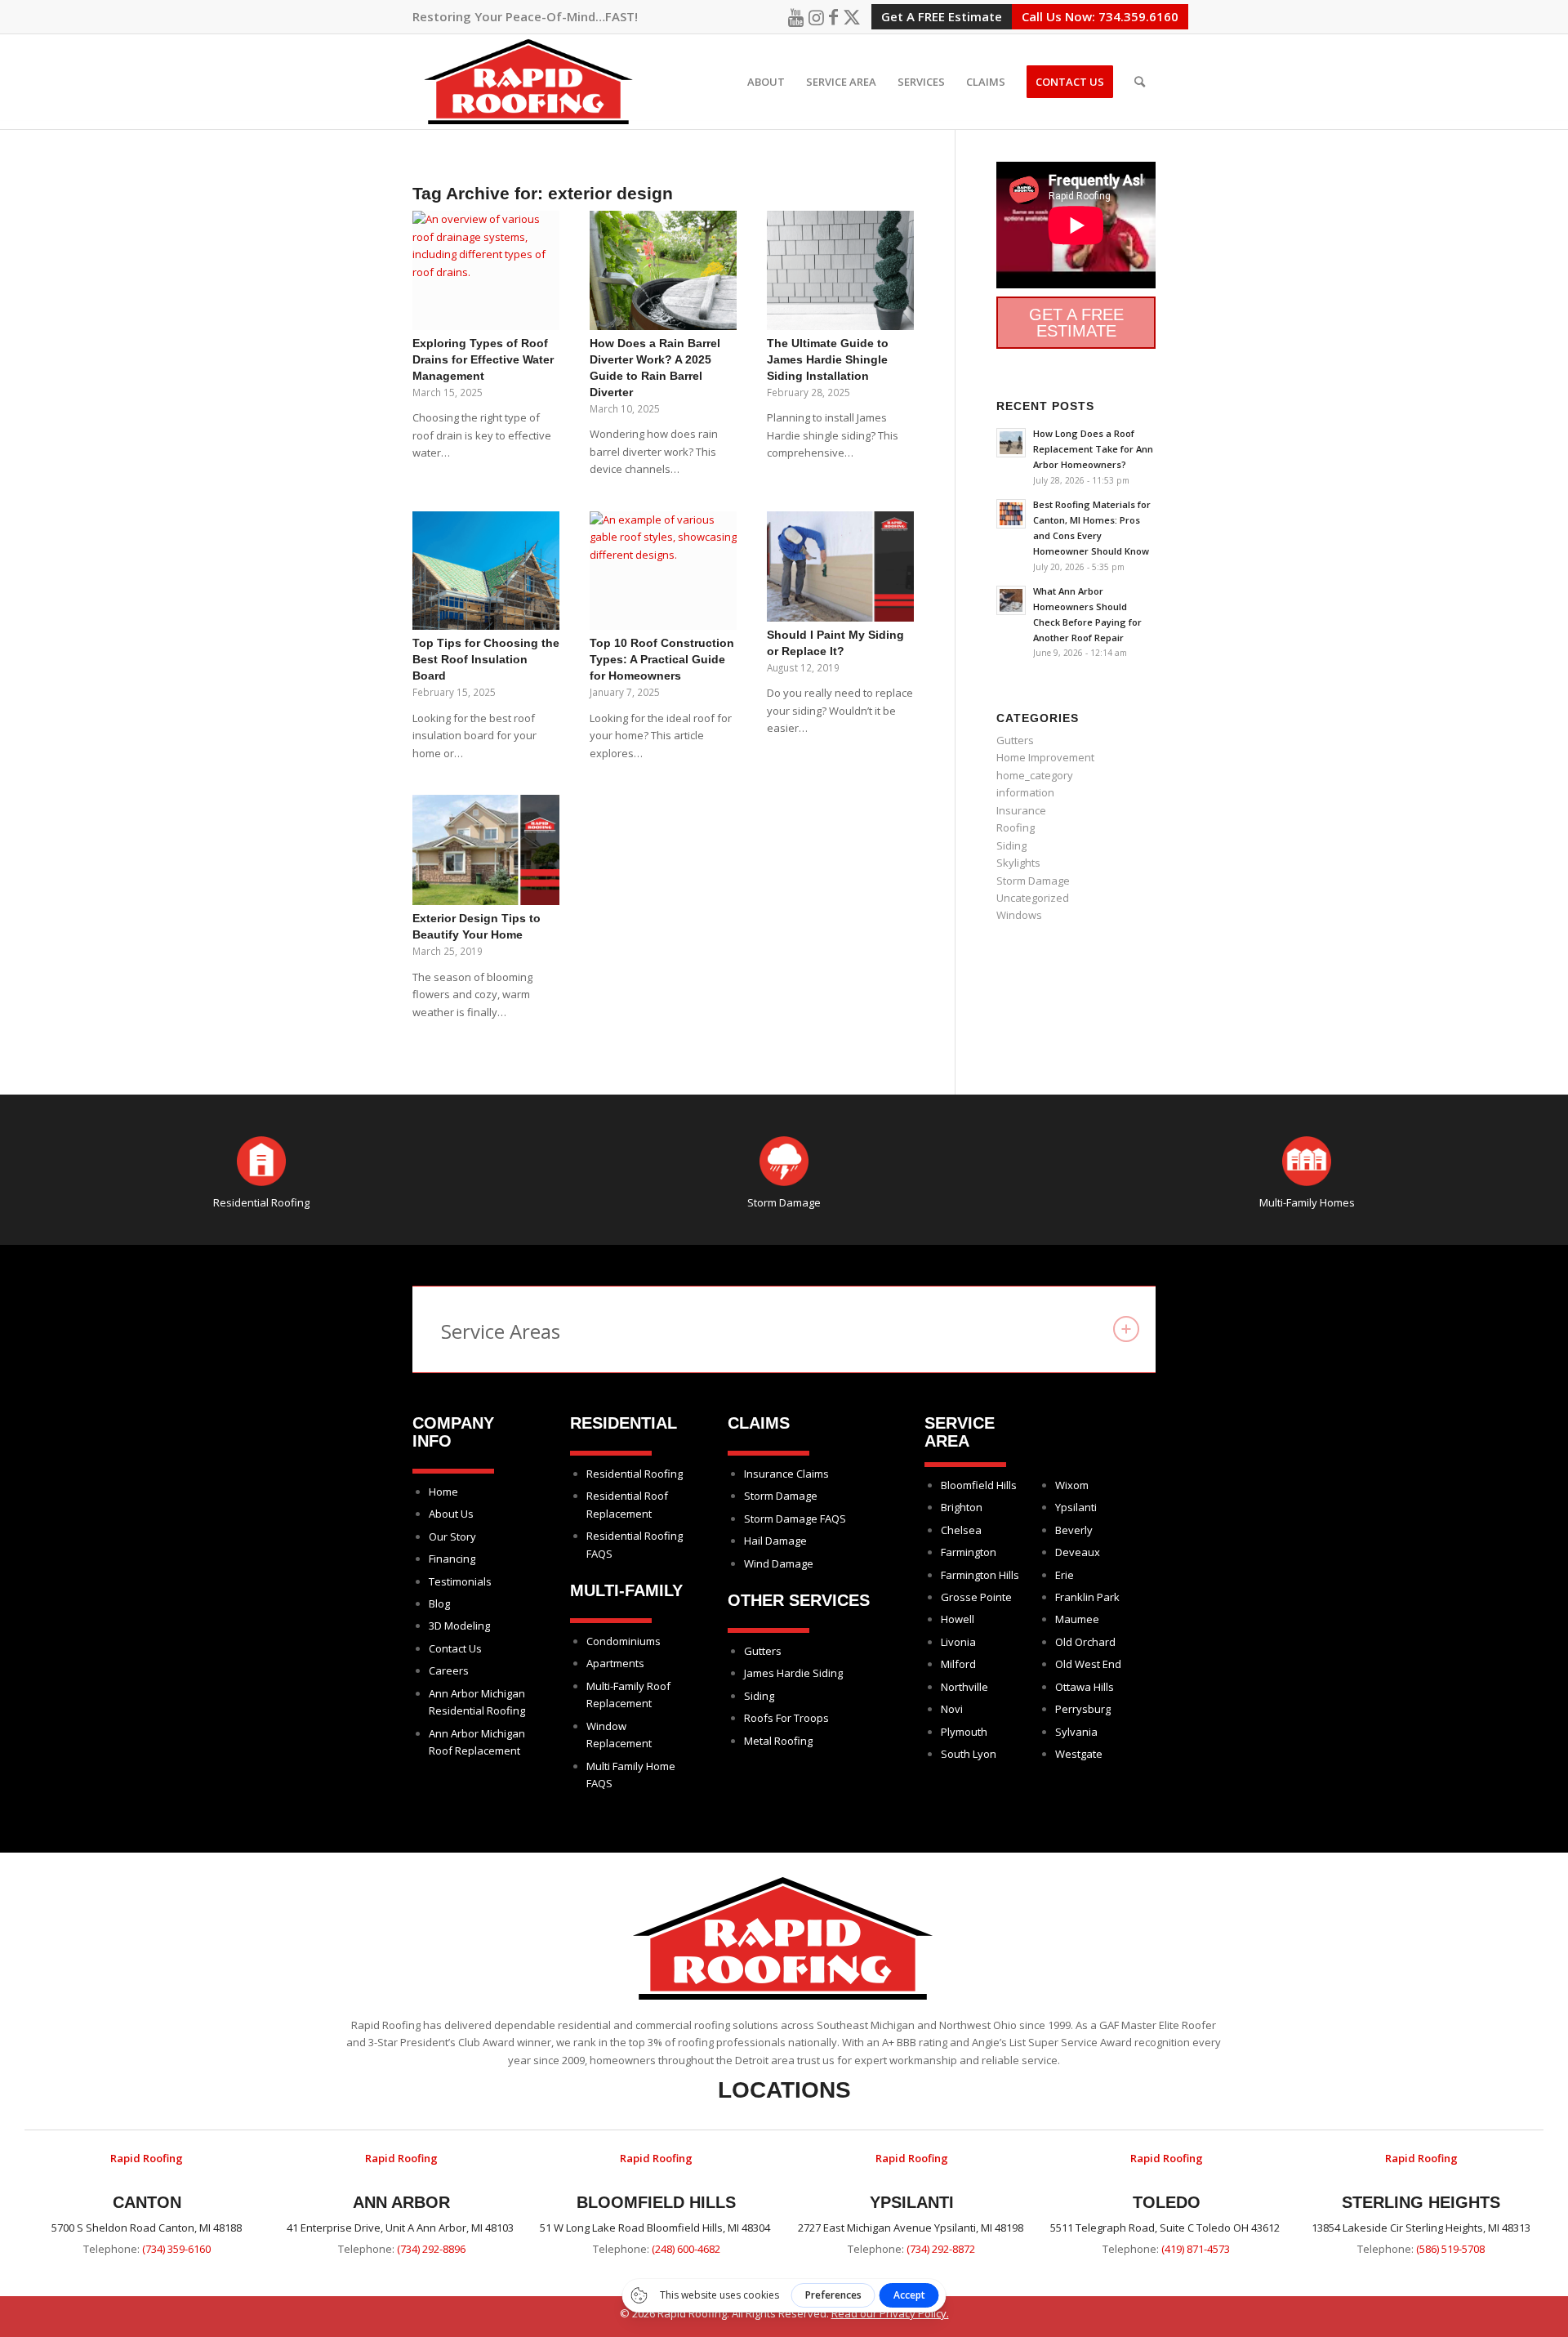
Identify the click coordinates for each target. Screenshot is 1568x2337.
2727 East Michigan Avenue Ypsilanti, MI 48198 (912, 2228)
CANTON (147, 2202)
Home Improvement (1045, 757)
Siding (1011, 845)
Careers (449, 1670)
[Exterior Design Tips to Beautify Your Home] (486, 850)
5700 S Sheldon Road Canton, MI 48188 (147, 2228)
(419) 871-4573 (1196, 2249)
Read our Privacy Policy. (890, 2313)
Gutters (1015, 740)
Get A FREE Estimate (942, 16)
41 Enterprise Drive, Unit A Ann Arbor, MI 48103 (401, 2228)
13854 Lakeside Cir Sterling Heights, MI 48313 (1421, 2228)
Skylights (1018, 863)
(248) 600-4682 (686, 2249)
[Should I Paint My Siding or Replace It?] (840, 566)
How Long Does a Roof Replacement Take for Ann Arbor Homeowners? (1093, 449)
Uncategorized (1033, 898)
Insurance (1021, 810)
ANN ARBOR (401, 2202)
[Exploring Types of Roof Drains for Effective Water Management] (486, 270)
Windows (1019, 915)
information (1025, 792)
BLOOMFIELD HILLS (656, 2202)
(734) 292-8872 (941, 2249)
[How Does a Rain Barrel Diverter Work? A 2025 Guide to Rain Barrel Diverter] (663, 270)
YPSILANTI (912, 2202)
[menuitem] (766, 82)
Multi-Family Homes (1307, 1202)
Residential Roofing (261, 1202)
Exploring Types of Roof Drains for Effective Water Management (483, 359)
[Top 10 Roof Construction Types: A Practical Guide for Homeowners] (663, 571)
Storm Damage (1033, 881)
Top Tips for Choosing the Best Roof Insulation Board (486, 659)
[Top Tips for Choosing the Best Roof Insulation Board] (486, 571)
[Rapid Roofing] (529, 82)
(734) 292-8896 (431, 2249)
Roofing (1016, 827)
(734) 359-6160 (176, 2249)
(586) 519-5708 (1450, 2249)
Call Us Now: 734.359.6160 (1100, 16)
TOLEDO (1167, 2202)
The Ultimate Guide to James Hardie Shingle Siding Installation (828, 359)
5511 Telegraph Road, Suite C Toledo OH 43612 (1166, 2228)
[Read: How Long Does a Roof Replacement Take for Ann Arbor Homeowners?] (1011, 443)
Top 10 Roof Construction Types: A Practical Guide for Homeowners (662, 659)
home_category (1035, 775)
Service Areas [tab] (501, 1331)
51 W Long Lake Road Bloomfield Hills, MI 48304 (656, 2228)
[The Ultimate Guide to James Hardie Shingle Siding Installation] (840, 270)
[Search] (1140, 82)
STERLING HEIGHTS (1421, 2202)
